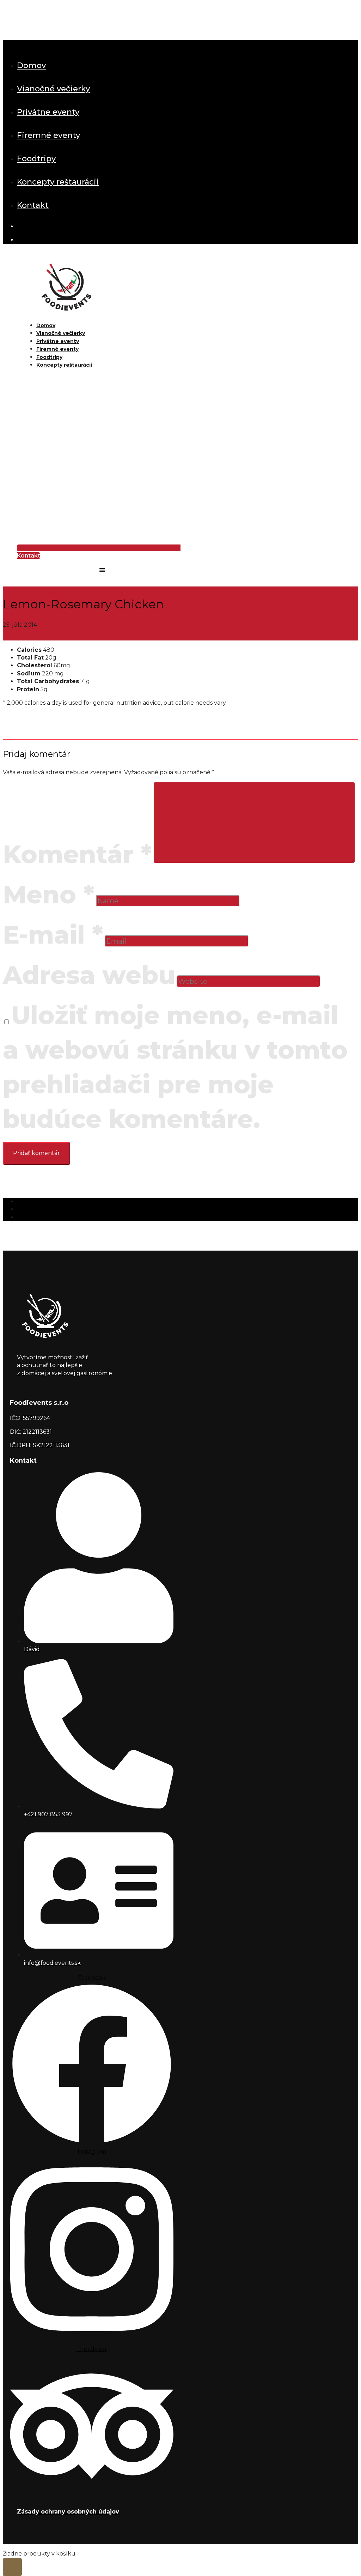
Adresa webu (89, 975)
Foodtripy (36, 159)
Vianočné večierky (53, 89)
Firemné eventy (48, 135)
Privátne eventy (48, 112)
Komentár (77, 854)
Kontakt (33, 205)
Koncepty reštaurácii (58, 182)
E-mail (53, 935)
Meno (49, 895)
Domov (31, 65)
